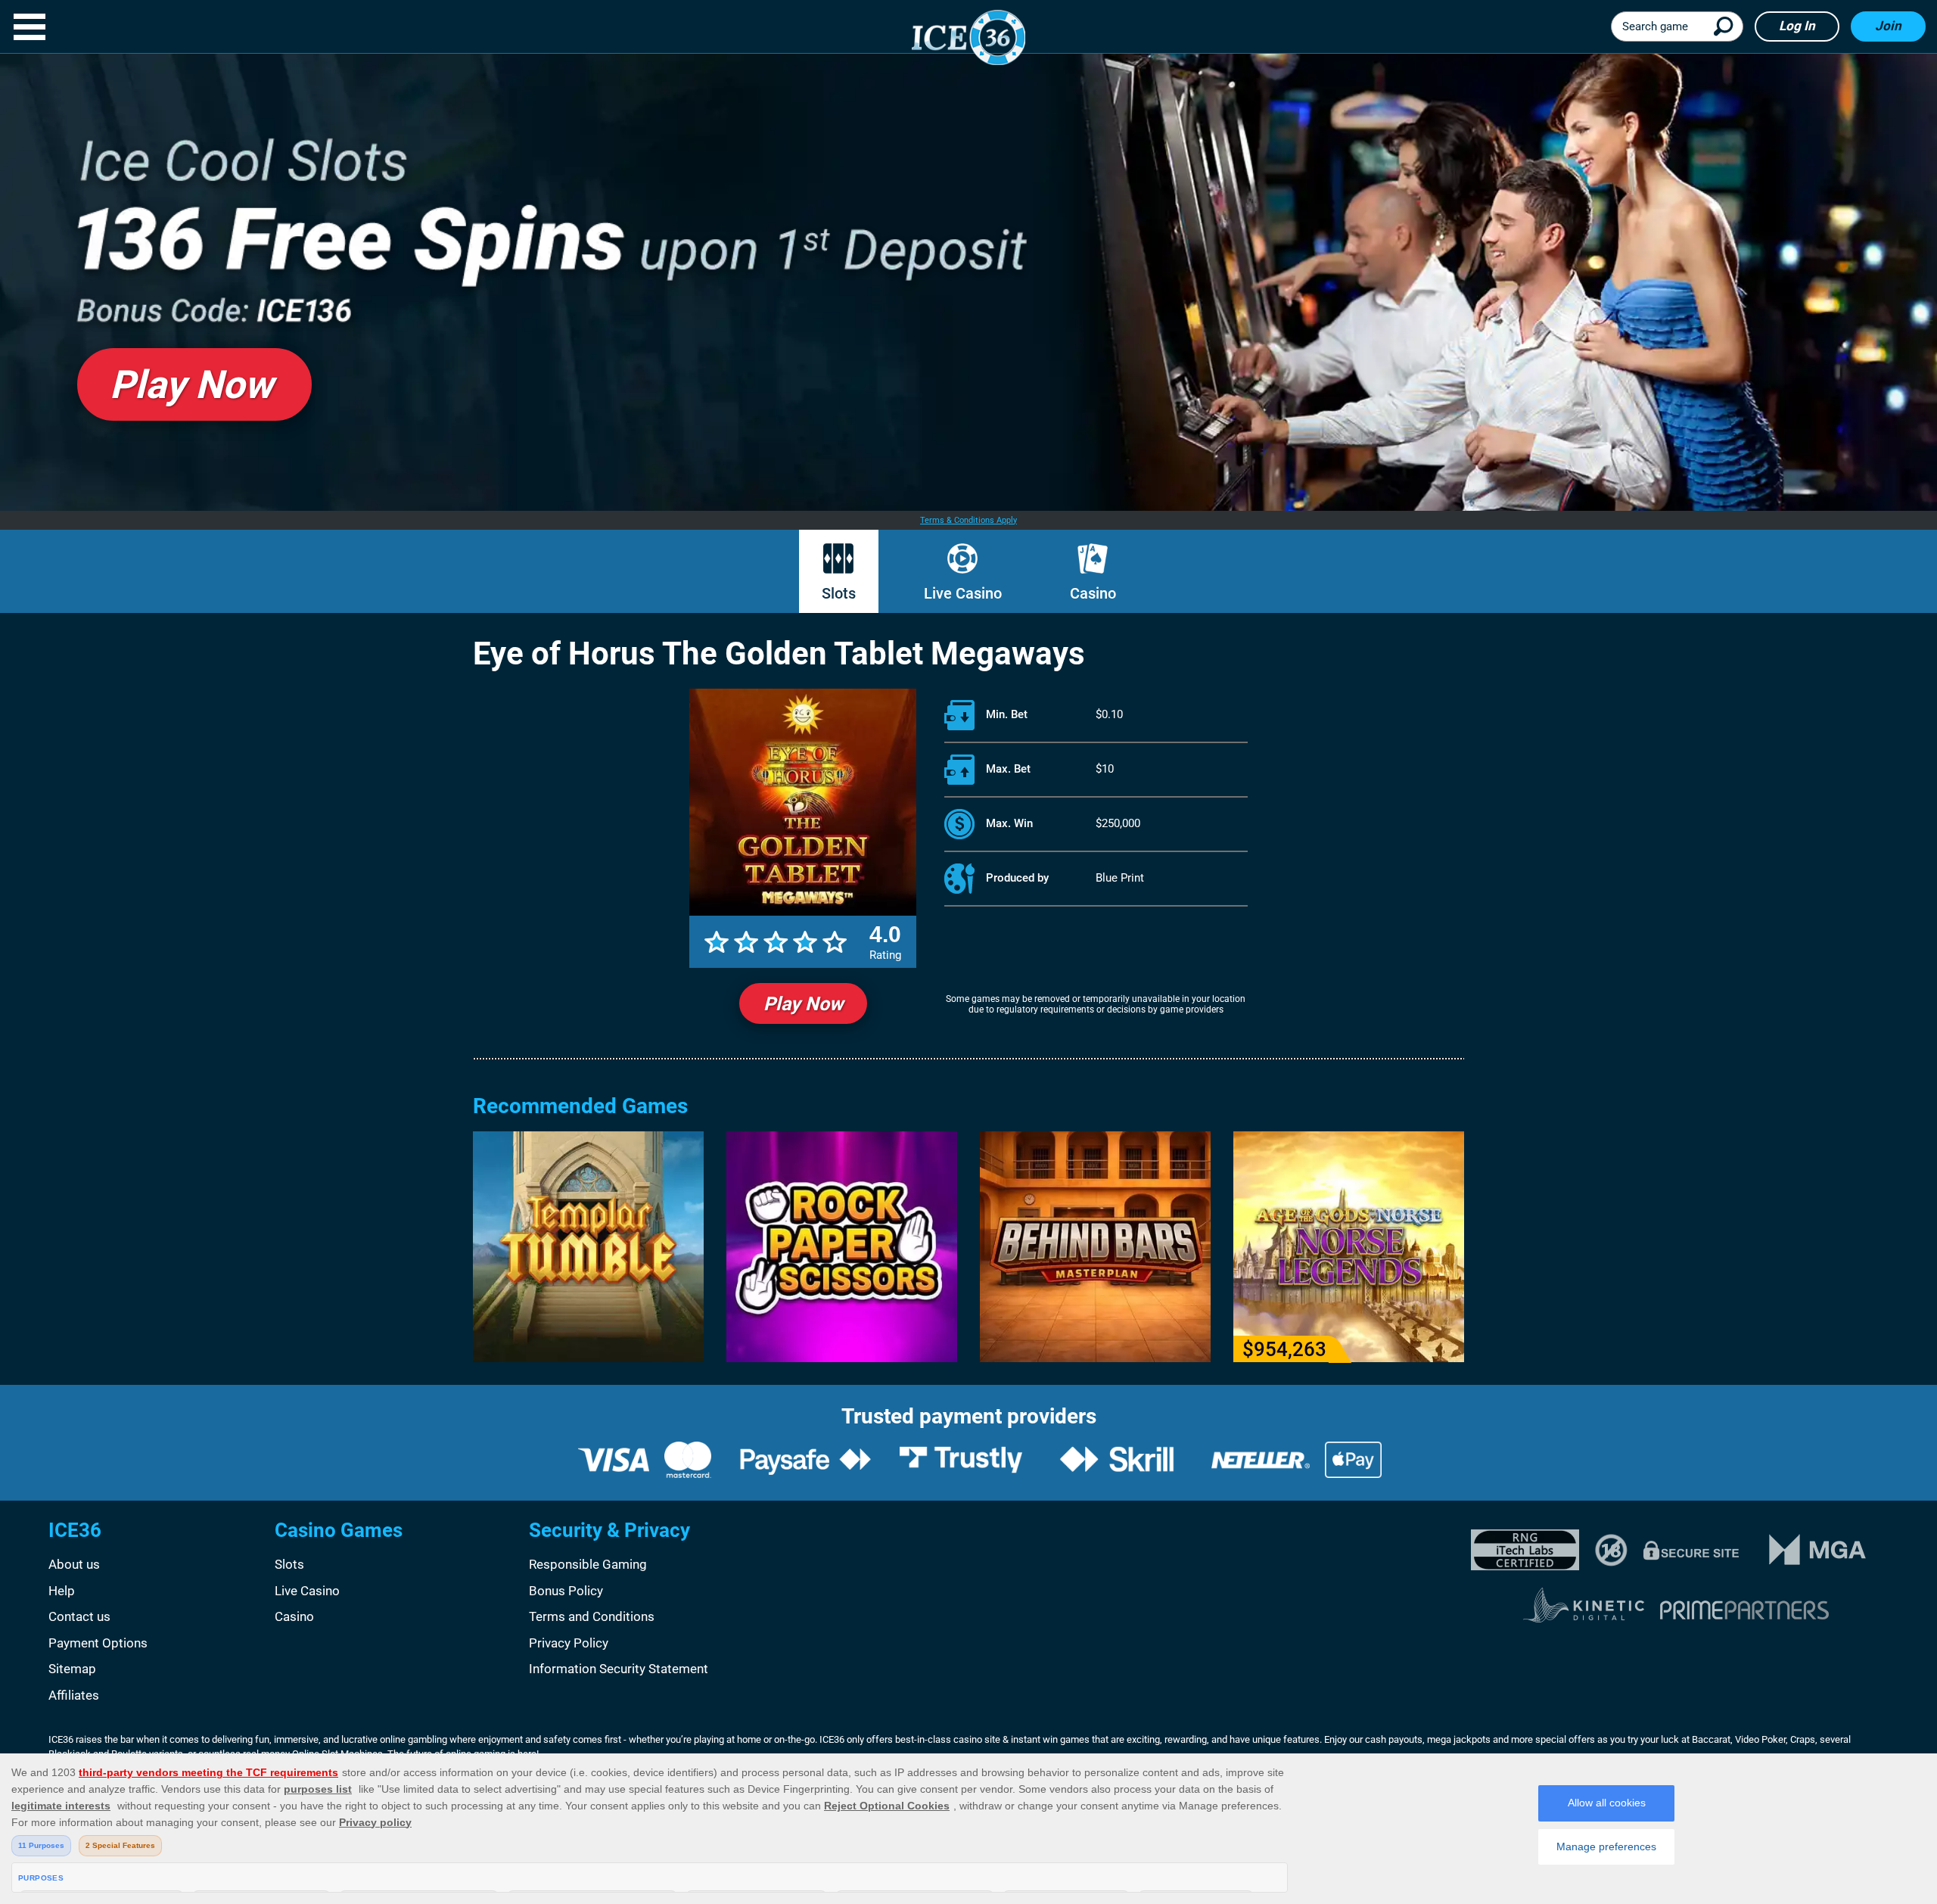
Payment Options (98, 1643)
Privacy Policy (569, 1643)
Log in (1797, 26)
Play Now (803, 1004)
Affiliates (74, 1695)
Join (1888, 26)
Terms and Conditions (592, 1616)
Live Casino (963, 593)
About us (74, 1564)
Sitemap (72, 1669)
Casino (1093, 593)
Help (62, 1591)
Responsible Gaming (588, 1564)
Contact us (79, 1616)
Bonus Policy (566, 1591)
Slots (839, 593)
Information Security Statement (619, 1669)
